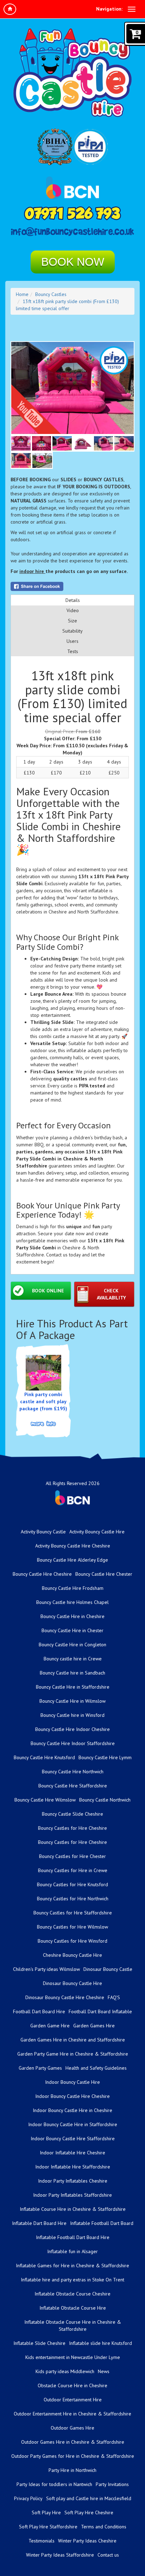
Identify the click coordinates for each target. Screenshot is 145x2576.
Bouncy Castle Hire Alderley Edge (72, 1560)
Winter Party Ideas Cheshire (87, 2541)
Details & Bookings (43, 1424)
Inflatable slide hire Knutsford (100, 2343)
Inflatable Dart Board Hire (39, 2223)
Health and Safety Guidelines (96, 2068)
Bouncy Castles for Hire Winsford (72, 1941)
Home (22, 294)
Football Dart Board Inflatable (100, 2011)
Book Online (48, 1291)
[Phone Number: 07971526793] (72, 213)
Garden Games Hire (94, 2026)
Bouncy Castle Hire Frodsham (73, 1588)
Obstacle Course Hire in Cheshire (72, 2385)
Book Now (73, 262)
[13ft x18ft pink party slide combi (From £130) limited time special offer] (72, 388)
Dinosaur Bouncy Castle (108, 1969)
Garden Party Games (40, 2068)
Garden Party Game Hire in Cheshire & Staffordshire (73, 2054)
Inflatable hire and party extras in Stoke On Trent (72, 2280)
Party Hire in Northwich (72, 2470)
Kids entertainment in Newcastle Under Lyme (73, 2357)
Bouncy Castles (51, 294)
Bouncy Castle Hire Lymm (105, 1757)
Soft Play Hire (46, 2512)
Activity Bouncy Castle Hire (97, 1532)
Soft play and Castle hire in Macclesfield (89, 2498)
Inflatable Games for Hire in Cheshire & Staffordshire (72, 2266)
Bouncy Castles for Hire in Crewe (73, 1870)
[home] (10, 9)
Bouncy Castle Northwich (105, 1800)
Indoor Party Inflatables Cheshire (73, 2181)
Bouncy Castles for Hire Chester (72, 1856)
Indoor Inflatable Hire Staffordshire (73, 2167)
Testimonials (42, 2541)
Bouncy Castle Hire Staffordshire (73, 1786)
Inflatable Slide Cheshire (39, 2343)
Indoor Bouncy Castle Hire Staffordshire (73, 2138)
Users (72, 641)
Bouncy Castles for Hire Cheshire (72, 1828)
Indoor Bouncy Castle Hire (72, 2082)
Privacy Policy (28, 2498)
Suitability (72, 631)
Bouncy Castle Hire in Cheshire (72, 1616)
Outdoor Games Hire (72, 2428)
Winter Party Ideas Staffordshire (60, 2555)
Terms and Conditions (104, 2527)
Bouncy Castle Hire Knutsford (44, 1757)
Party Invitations (112, 2484)
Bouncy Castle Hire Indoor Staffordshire (73, 1743)
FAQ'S (114, 1997)
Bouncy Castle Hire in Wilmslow (72, 1701)
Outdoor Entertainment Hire (73, 2400)
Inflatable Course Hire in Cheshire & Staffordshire (73, 2209)
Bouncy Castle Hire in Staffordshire (73, 1687)
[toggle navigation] (132, 9)
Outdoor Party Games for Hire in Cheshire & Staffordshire (73, 2456)
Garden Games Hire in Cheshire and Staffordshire (73, 2040)
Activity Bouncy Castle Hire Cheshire (73, 1546)
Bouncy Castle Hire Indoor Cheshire (72, 1729)
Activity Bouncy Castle (43, 1532)
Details (73, 600)
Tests (73, 651)
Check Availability (111, 1294)
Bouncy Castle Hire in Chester (72, 1630)
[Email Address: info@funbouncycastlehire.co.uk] (72, 232)
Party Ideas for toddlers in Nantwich (54, 2484)
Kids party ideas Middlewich (65, 2371)
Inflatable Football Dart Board (102, 2223)
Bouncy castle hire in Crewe (73, 1659)
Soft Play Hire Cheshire (89, 2512)
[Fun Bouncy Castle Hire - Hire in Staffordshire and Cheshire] (72, 73)
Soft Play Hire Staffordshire (48, 2527)
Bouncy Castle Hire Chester (104, 1574)
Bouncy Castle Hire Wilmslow (45, 1800)
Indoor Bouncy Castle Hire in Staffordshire (73, 2124)
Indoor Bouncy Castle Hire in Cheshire (72, 2110)
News (104, 2371)
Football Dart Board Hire (39, 2011)
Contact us (108, 2555)
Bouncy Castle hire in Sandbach (72, 1673)
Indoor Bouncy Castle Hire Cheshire (72, 2096)
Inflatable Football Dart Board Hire (73, 2237)
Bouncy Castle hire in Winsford (72, 1715)
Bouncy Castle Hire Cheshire (42, 1574)
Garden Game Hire (50, 2026)
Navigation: (109, 9)
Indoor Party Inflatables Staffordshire (72, 2195)
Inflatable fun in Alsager (72, 2251)
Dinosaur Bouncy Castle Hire (72, 1983)
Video (73, 610)
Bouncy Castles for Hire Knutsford (72, 1884)
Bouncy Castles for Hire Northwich (73, 1899)
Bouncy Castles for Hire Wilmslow (72, 1927)
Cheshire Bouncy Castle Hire (72, 1955)
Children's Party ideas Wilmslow (46, 1969)
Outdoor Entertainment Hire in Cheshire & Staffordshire (72, 2414)
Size (72, 621)
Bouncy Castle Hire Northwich (73, 1772)
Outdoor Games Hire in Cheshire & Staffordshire (73, 2442)
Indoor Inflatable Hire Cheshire (72, 2153)
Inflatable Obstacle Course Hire (73, 2308)
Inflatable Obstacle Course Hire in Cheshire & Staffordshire (73, 2325)
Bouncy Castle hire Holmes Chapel (72, 1602)
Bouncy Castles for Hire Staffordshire (73, 1913)
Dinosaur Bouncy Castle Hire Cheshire (65, 1997)
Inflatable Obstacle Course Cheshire (72, 2294)
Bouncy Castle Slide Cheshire (72, 1814)
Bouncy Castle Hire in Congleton (72, 1645)
